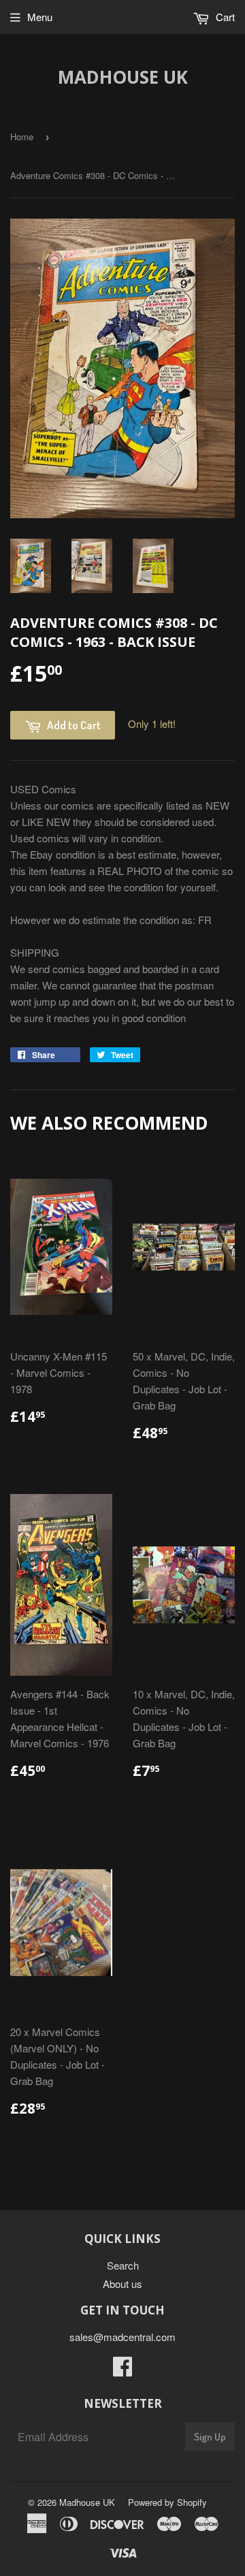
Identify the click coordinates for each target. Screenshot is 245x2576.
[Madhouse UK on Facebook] (122, 2370)
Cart (224, 17)
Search (123, 2265)
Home (22, 137)
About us (122, 2284)
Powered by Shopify (167, 2502)
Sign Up (210, 2437)
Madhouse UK (123, 77)
